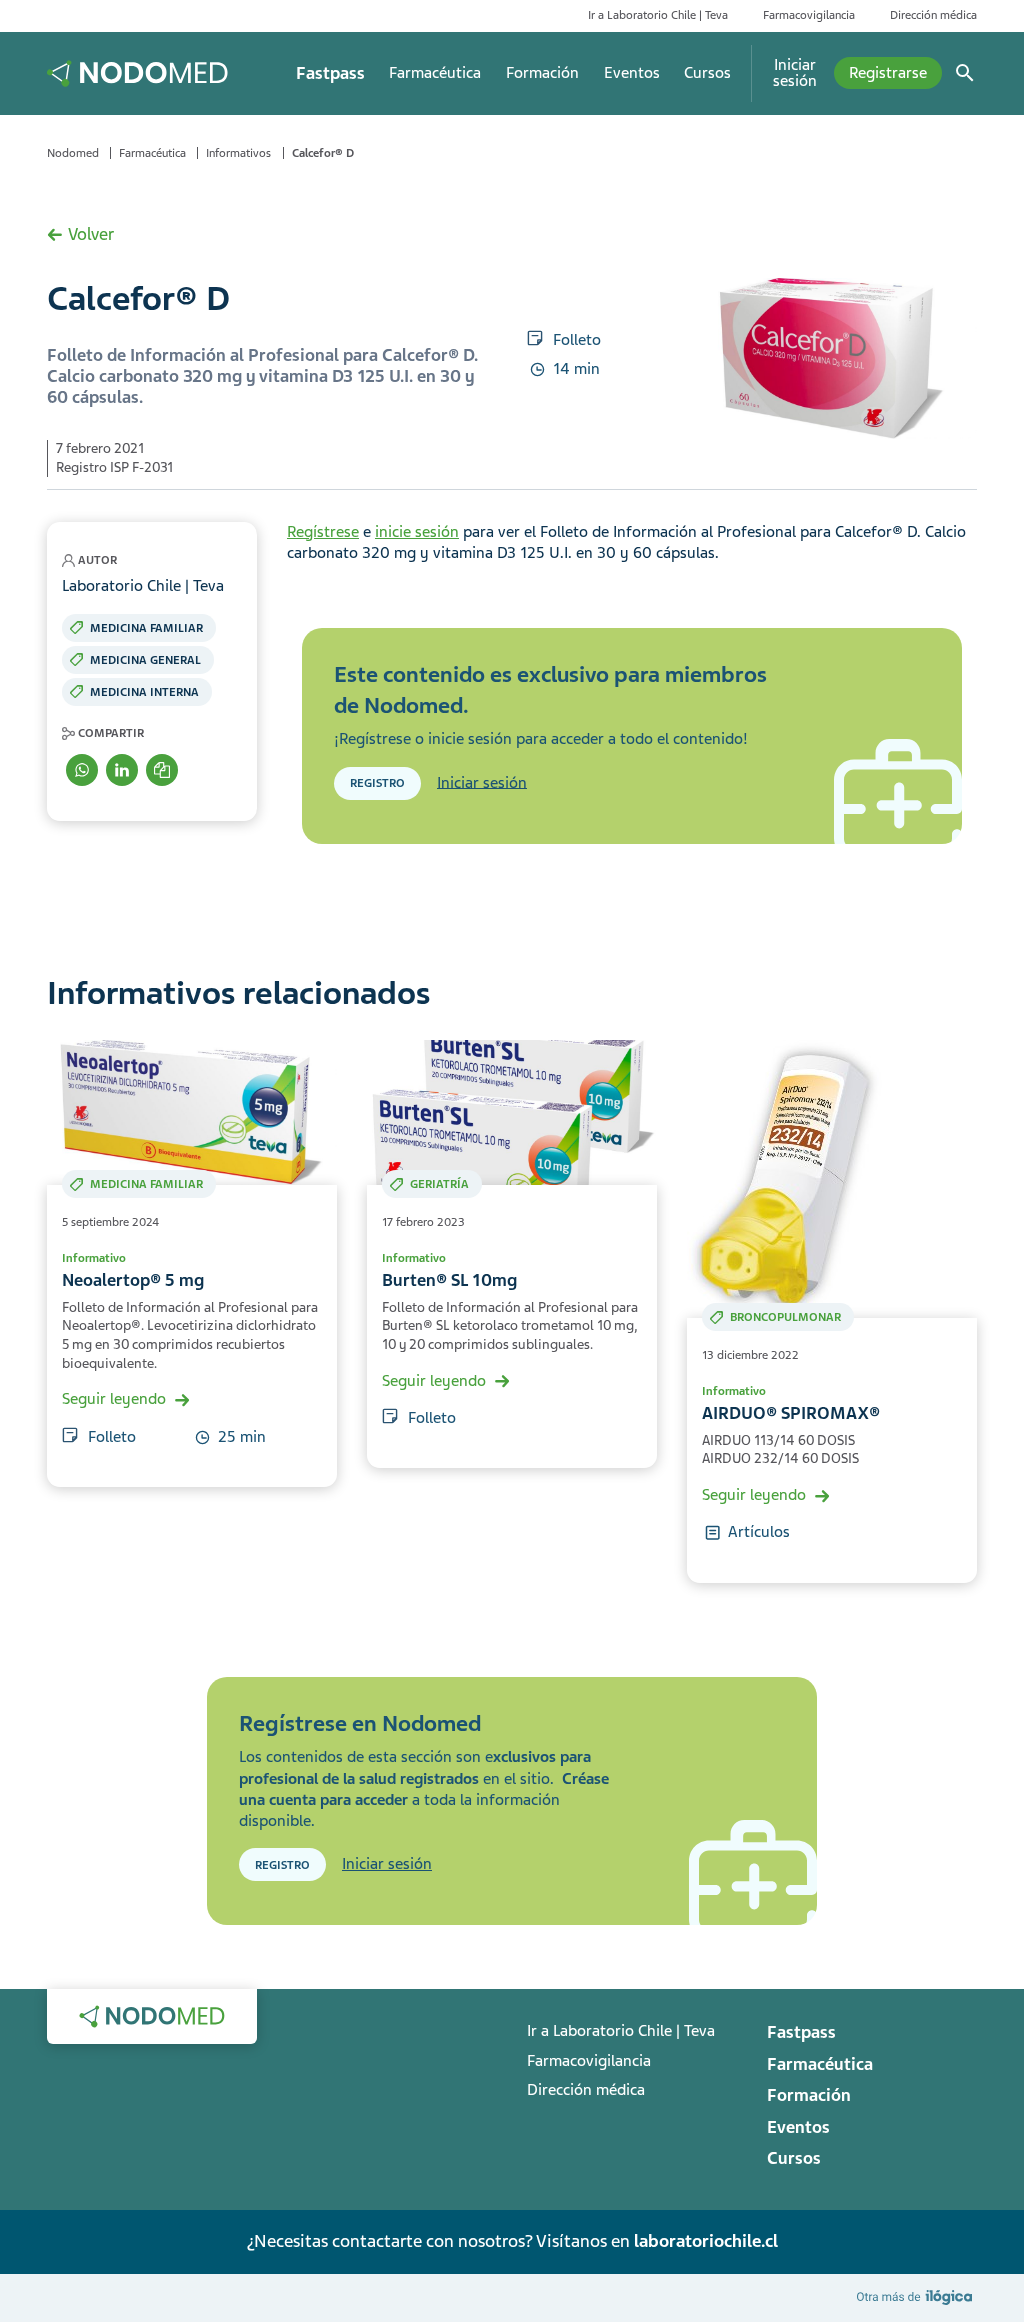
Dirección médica (933, 15)
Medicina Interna (144, 692)
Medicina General (145, 660)
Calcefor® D (323, 153)
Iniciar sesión (795, 73)
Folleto (577, 340)
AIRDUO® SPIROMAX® (791, 1413)
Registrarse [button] (888, 73)
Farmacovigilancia (809, 15)
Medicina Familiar (146, 628)
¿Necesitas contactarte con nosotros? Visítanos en (512, 2241)
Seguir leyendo (114, 1399)
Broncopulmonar (785, 1317)
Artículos (759, 1532)
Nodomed (73, 153)
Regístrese (323, 532)
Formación (542, 73)
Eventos (632, 73)
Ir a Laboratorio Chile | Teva (658, 15)
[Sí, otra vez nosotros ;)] (917, 2297)
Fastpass (330, 73)
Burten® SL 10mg (449, 1280)
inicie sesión (417, 532)
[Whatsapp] (82, 770)
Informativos (238, 153)
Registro (377, 783)
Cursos (707, 73)
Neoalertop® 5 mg (133, 1280)
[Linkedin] (122, 770)
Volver (91, 234)
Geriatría (439, 1184)
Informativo (94, 1258)
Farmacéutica (435, 73)
